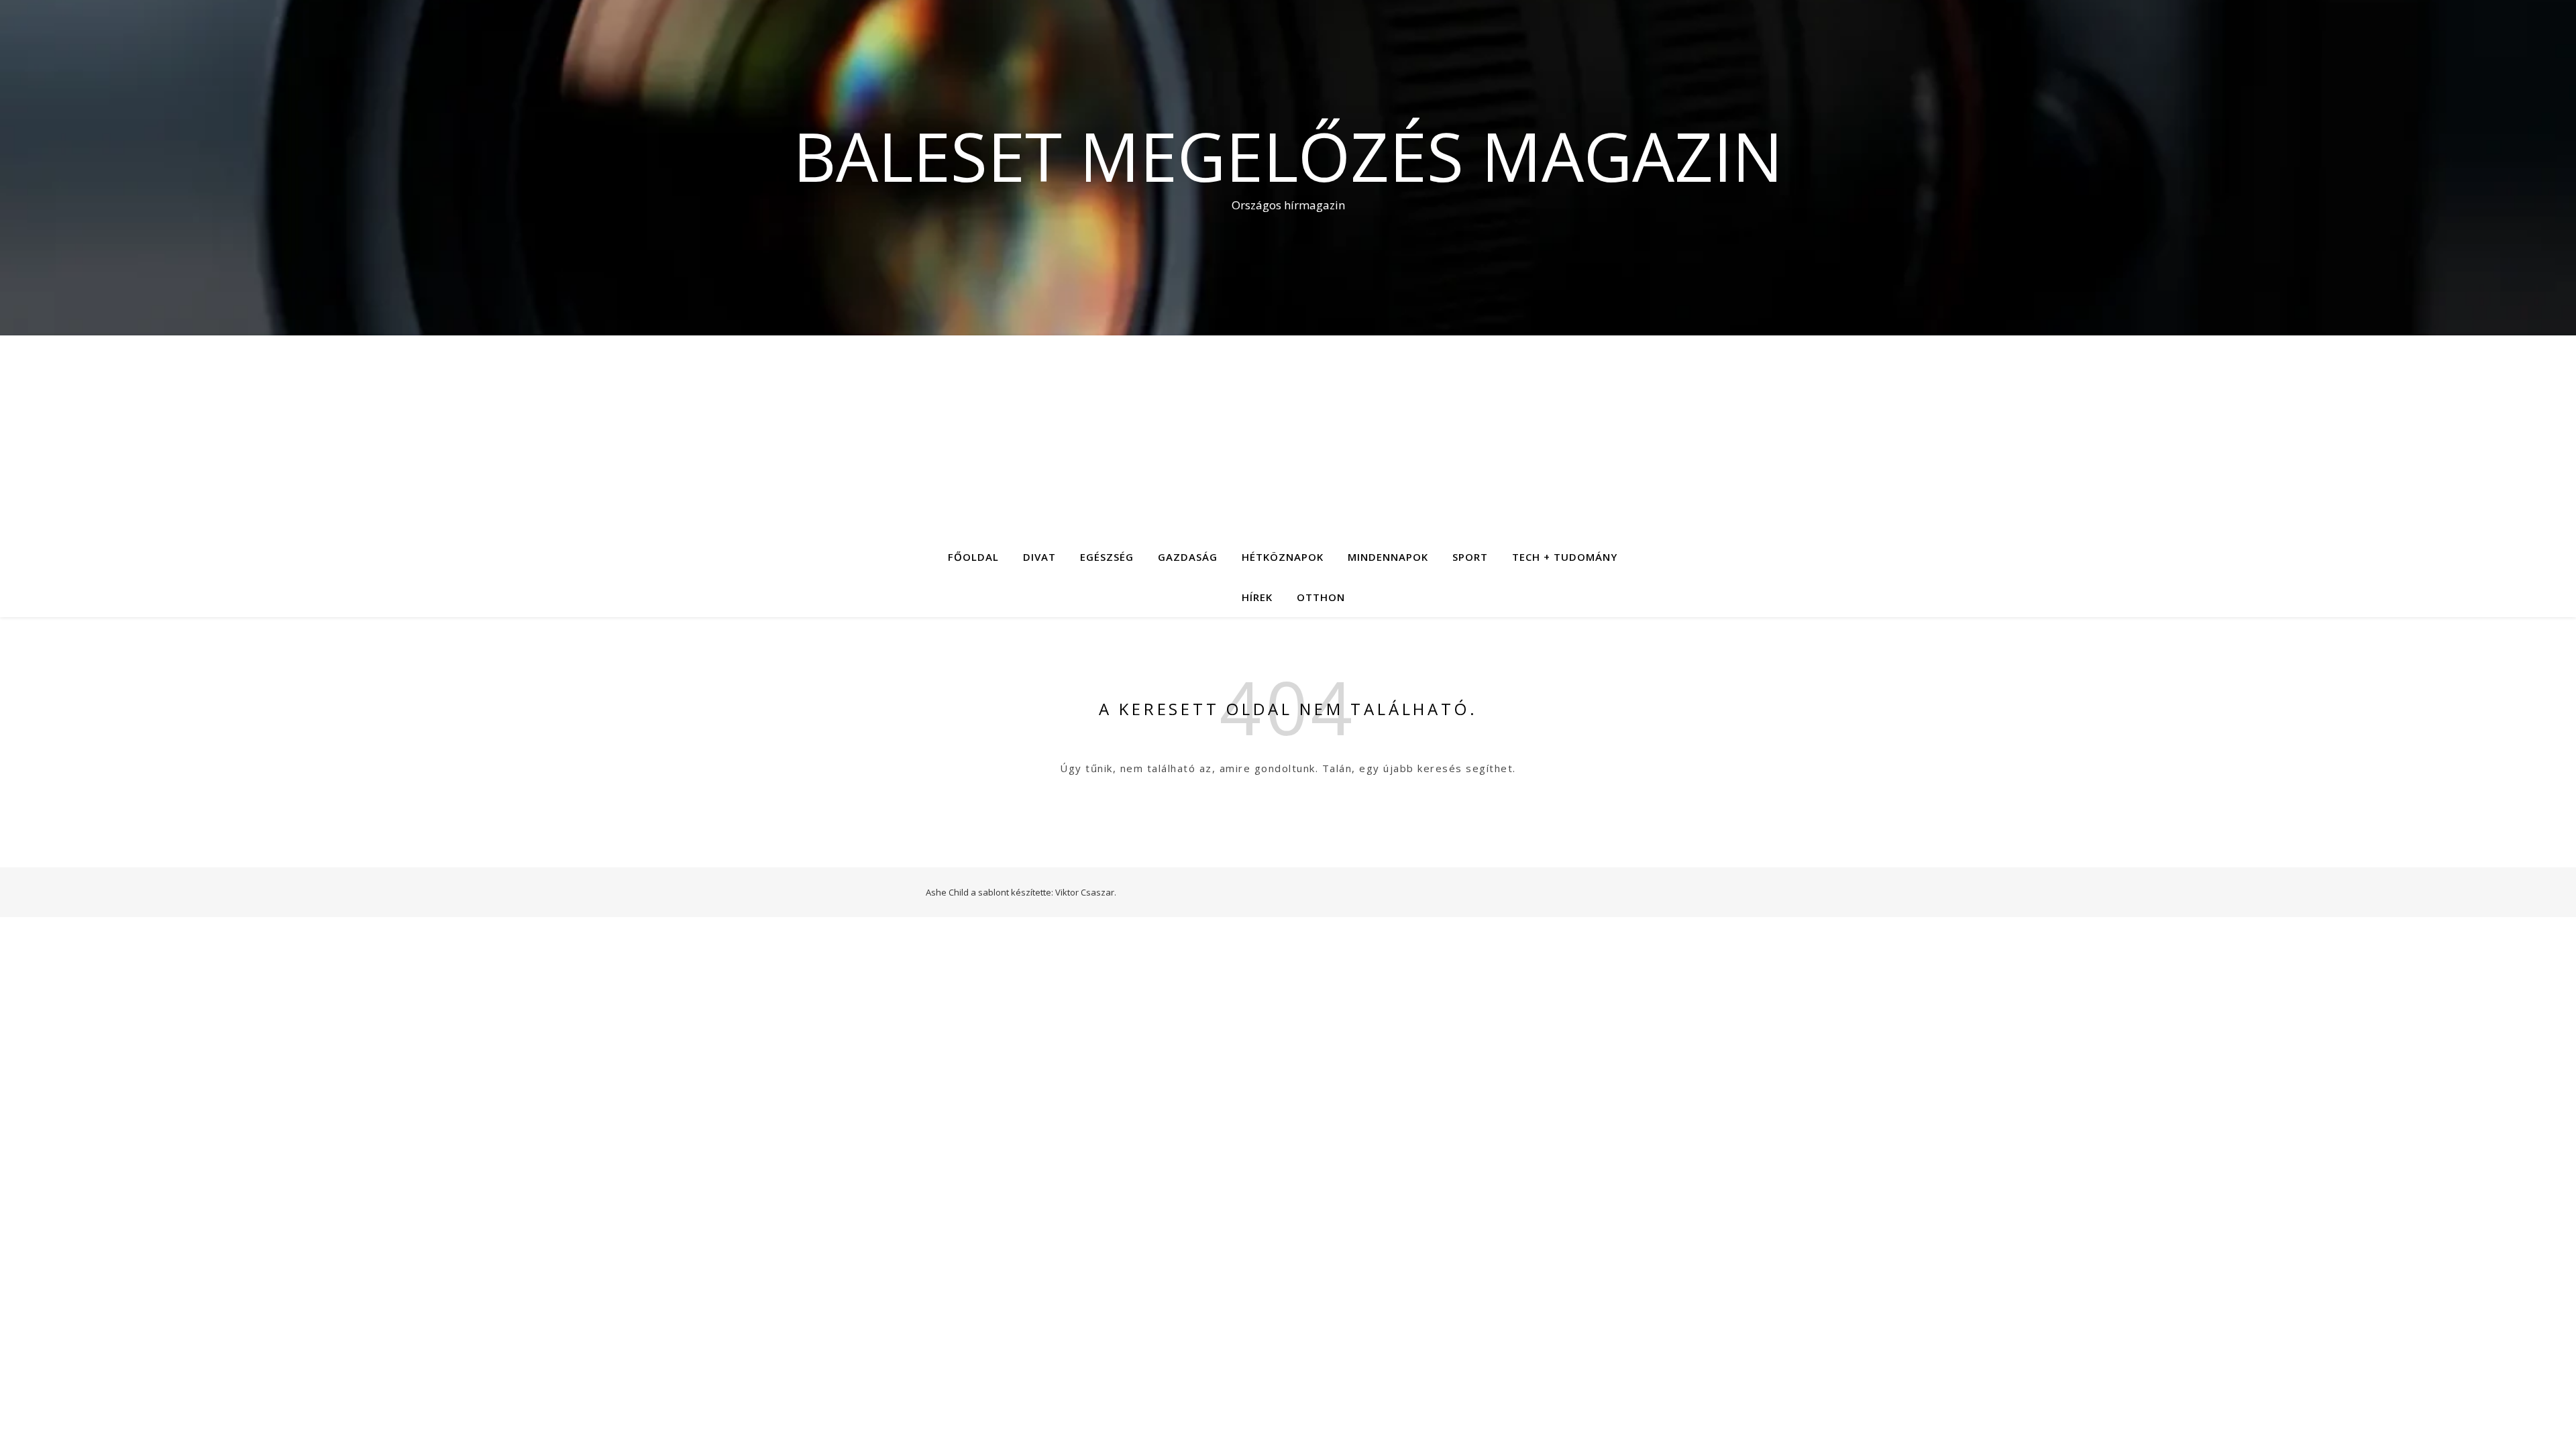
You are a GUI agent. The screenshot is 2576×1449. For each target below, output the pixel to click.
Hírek (1257, 597)
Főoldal (973, 557)
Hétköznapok (1283, 557)
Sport (1470, 557)
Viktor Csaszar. (1086, 892)
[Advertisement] (1288, 436)
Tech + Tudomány (1565, 557)
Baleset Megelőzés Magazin (1288, 156)
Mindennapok (1388, 557)
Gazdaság (1188, 557)
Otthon (1321, 597)
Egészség (1107, 557)
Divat (1039, 557)
